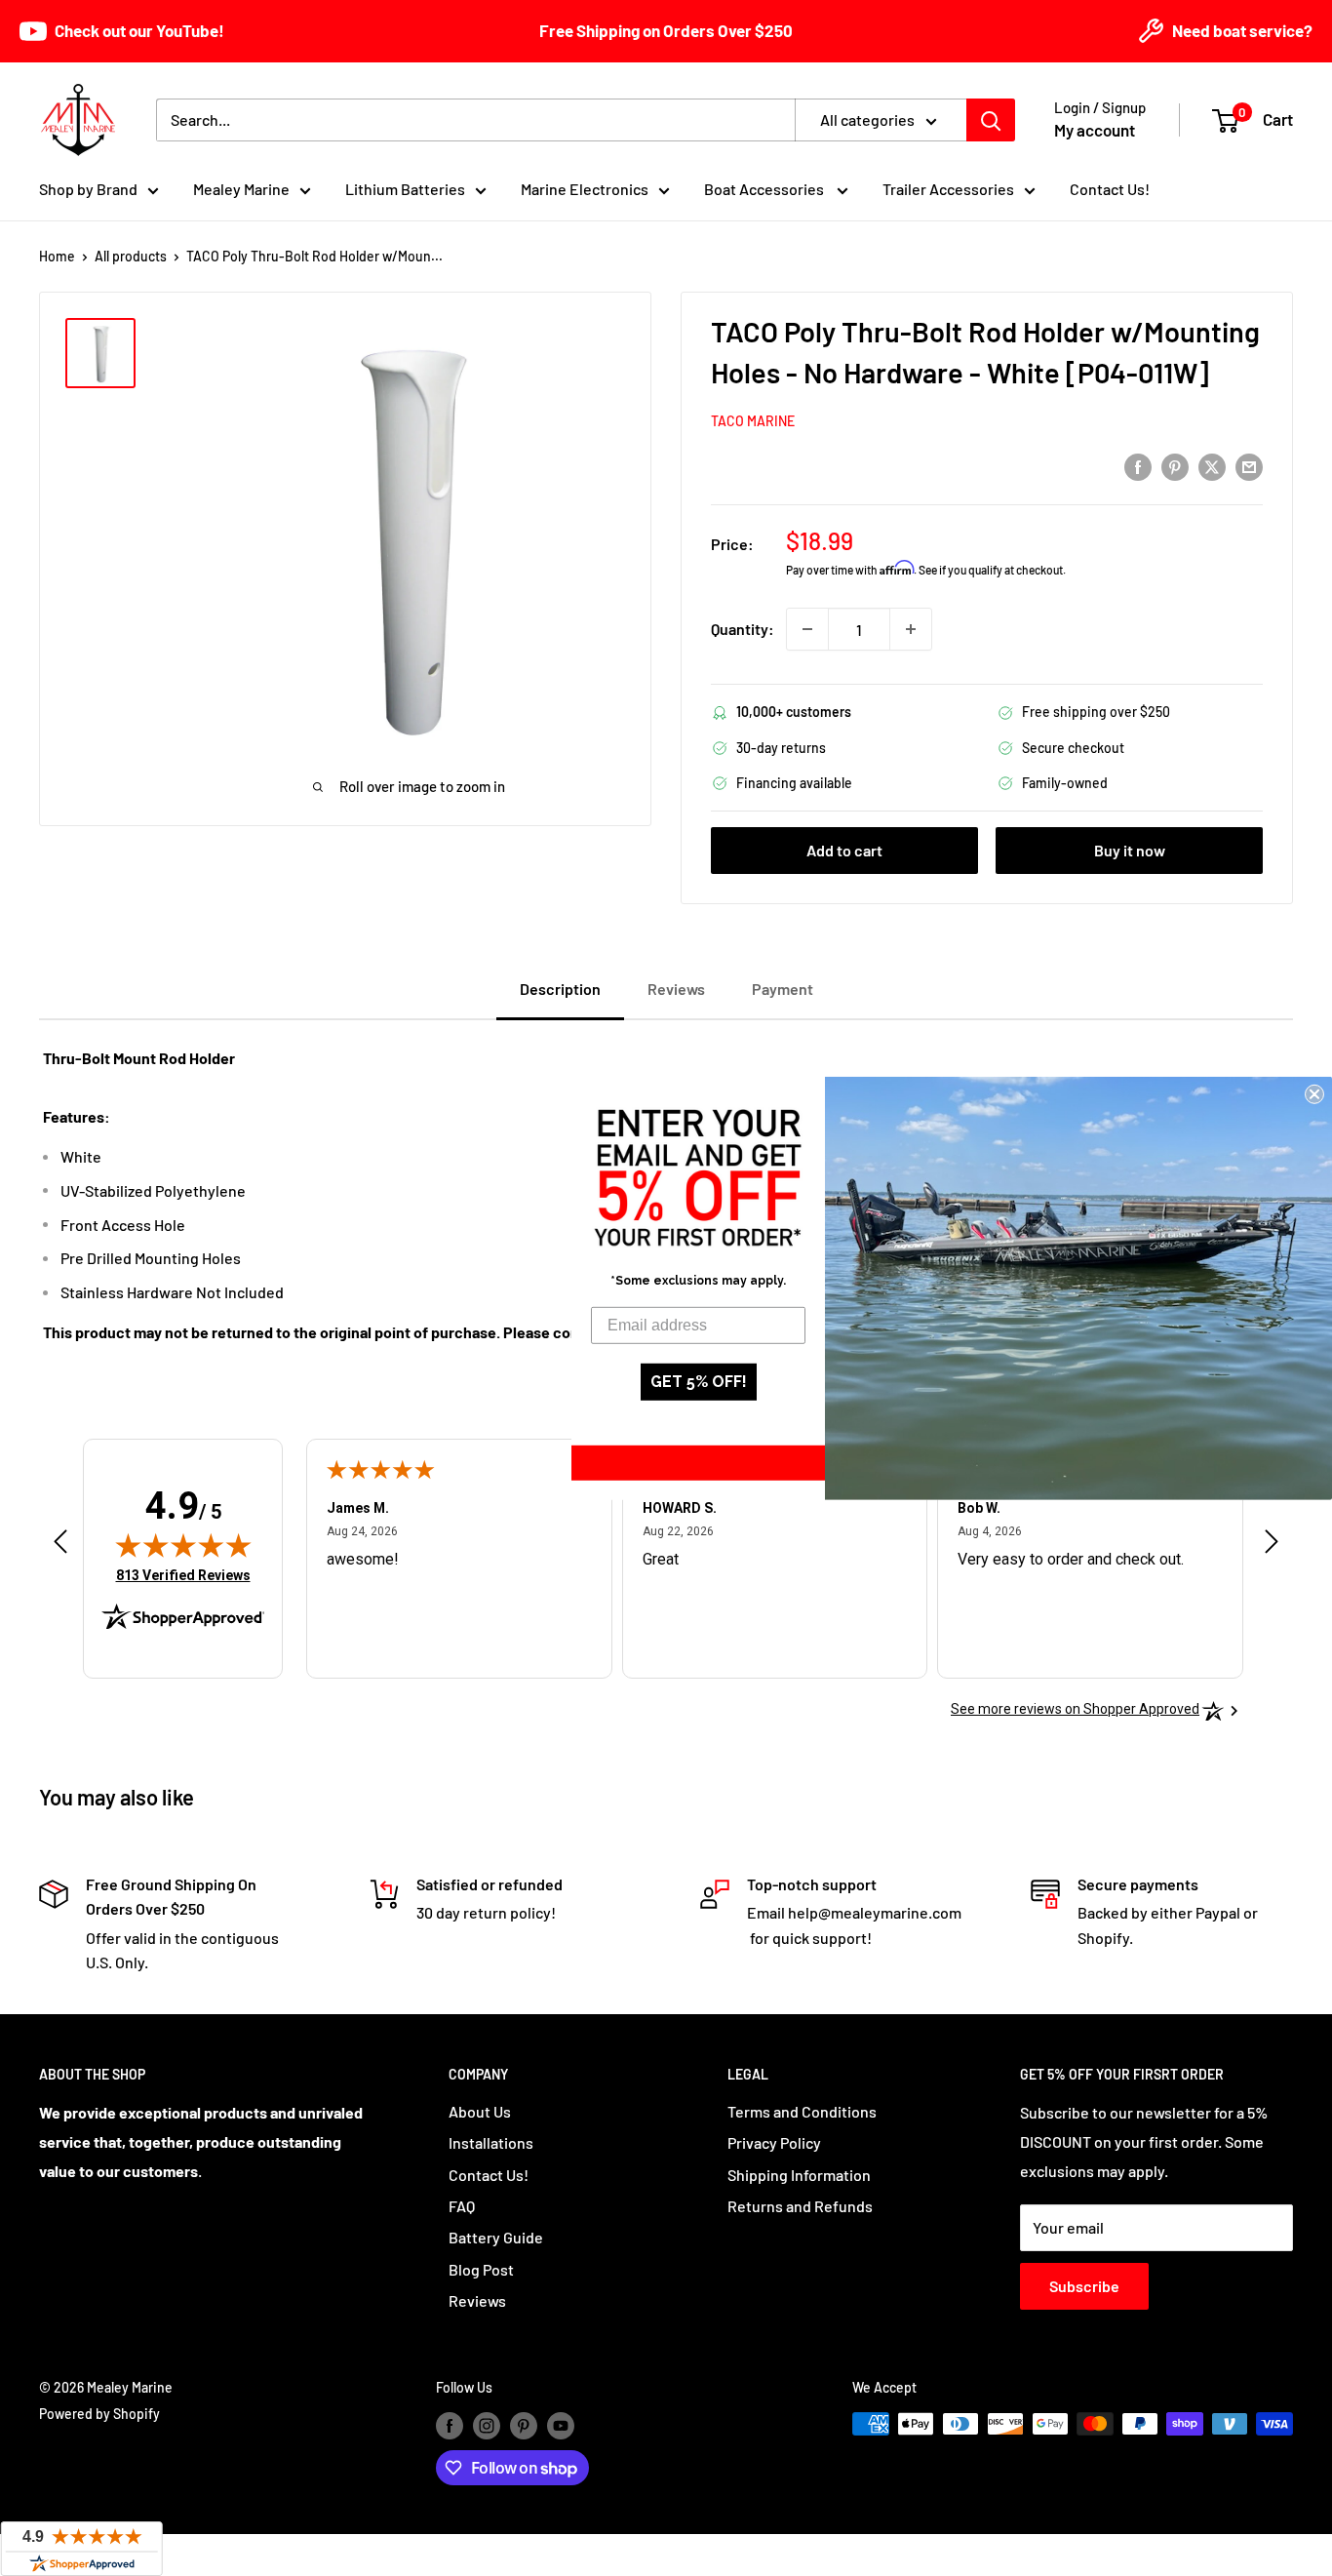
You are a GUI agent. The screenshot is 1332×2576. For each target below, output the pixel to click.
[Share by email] (1249, 466)
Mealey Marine (241, 189)
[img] (183, 1545)
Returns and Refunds (800, 2206)
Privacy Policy (774, 2142)
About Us (480, 2111)
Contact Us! (1110, 189)
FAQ (462, 2206)
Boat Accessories (765, 189)
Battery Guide (496, 2237)
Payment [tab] (783, 989)
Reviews (477, 2300)
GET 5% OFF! (699, 1382)
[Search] (991, 120)
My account (1095, 130)
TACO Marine (753, 421)
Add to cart (844, 850)
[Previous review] (60, 1546)
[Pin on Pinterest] (1175, 466)
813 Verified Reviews (183, 1575)
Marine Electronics (585, 189)
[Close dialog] (1314, 1093)
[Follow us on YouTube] (561, 2426)
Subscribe (1084, 2286)
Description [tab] (560, 989)
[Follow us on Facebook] (450, 2426)
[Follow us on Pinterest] (524, 2426)
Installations (491, 2142)
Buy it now (1130, 850)
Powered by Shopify (99, 2414)
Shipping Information (799, 2175)
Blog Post (481, 2269)
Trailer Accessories (948, 189)
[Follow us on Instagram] (487, 2426)
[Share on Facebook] (1138, 466)
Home (57, 256)
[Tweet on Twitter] (1212, 466)
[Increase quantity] (911, 629)
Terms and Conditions (802, 2111)
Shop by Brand (88, 189)
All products (131, 256)
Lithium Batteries (405, 189)
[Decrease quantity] (807, 629)
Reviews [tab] (676, 989)
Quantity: (743, 629)
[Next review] (1272, 1546)
